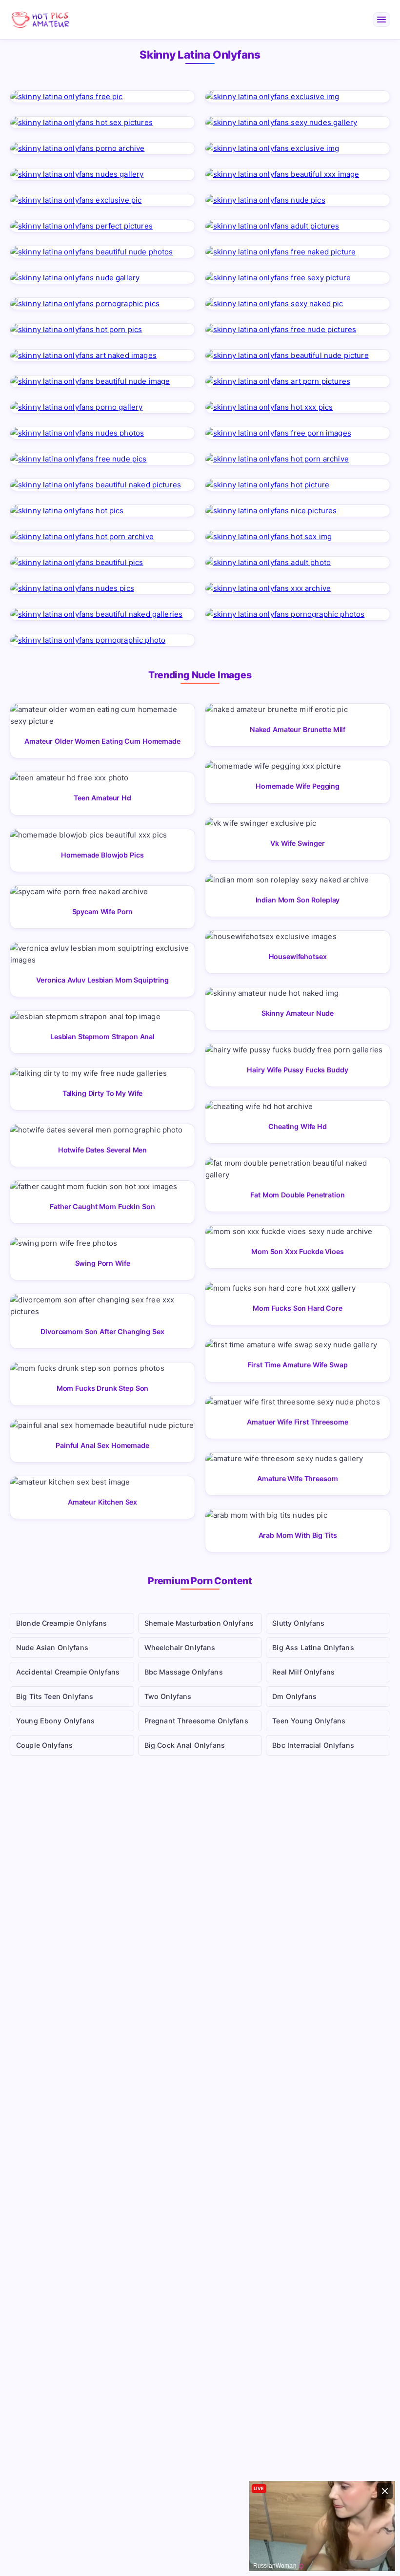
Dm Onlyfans (294, 1696)
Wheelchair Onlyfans (180, 1647)
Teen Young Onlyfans (309, 1721)
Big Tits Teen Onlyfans (55, 1696)
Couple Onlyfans (44, 1745)
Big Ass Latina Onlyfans (313, 1647)
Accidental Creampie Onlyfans (68, 1672)
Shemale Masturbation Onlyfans (199, 1623)
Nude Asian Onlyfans (52, 1647)
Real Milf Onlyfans (303, 1672)
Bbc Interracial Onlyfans (313, 1745)
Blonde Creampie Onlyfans (62, 1623)
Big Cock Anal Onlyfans (185, 1745)
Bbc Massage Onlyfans (184, 1672)
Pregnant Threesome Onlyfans (196, 1721)
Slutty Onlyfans (298, 1623)
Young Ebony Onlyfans (55, 1721)
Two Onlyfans (168, 1696)
